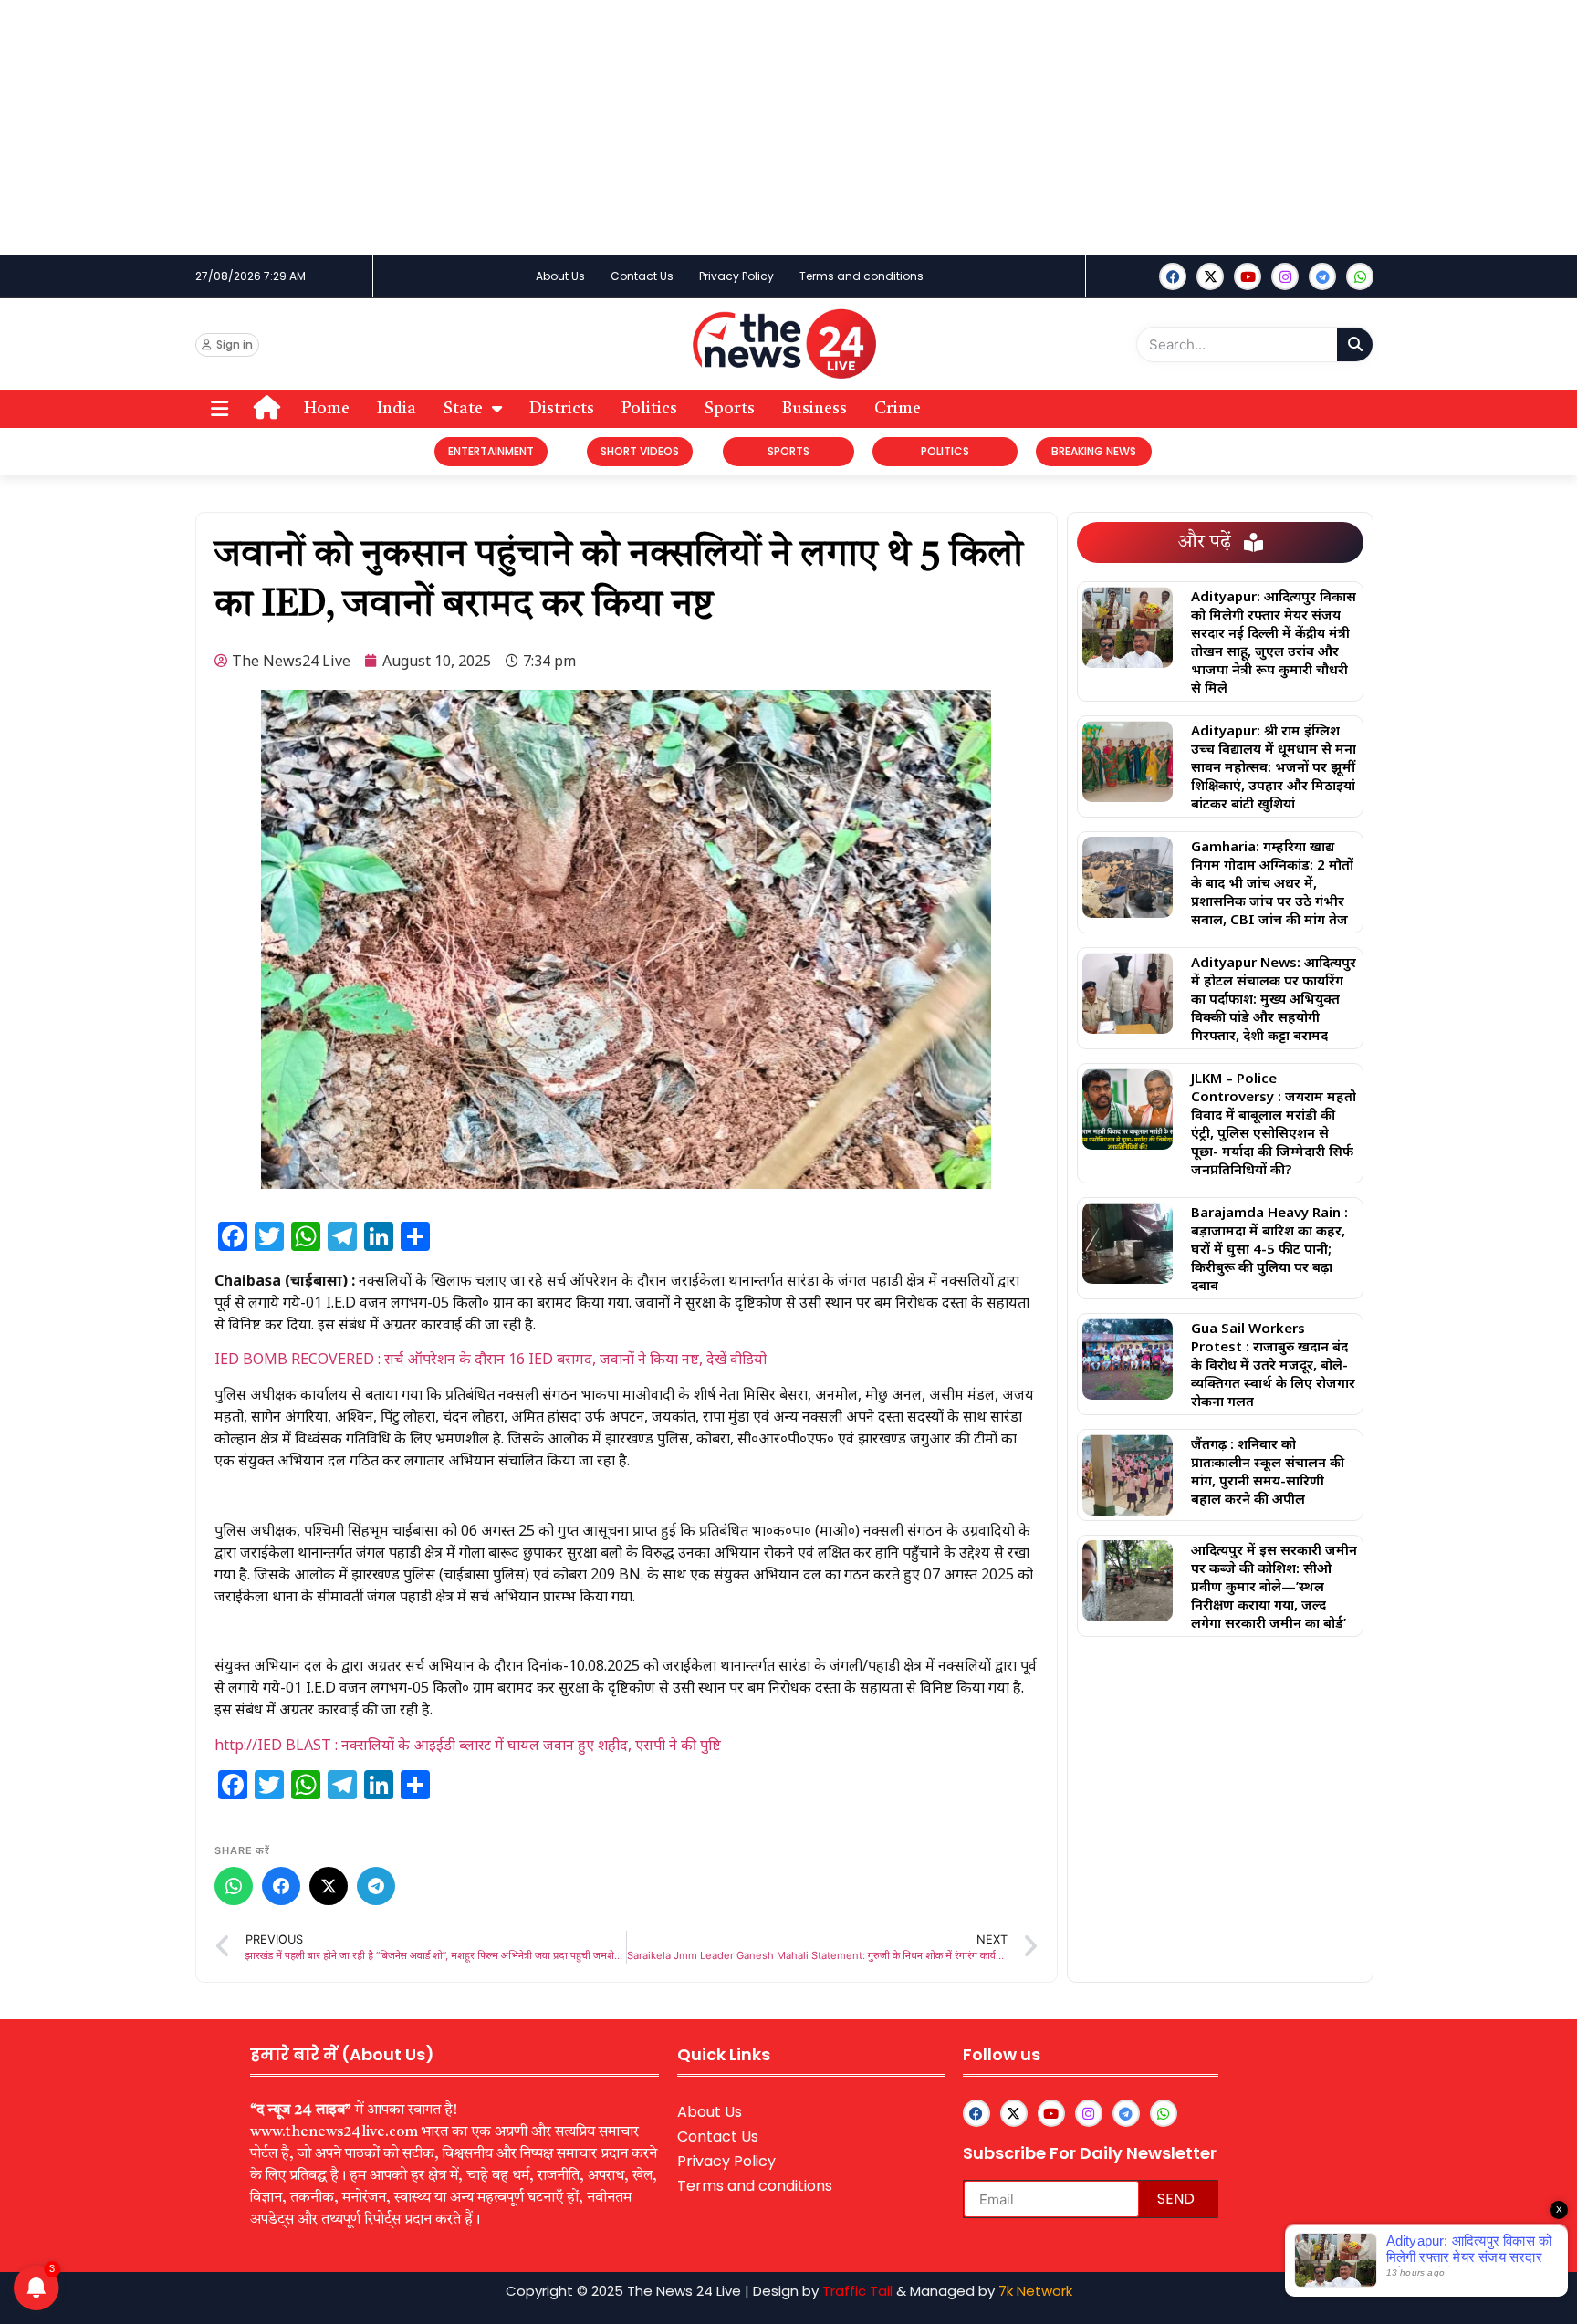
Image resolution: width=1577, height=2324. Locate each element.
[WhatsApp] (234, 1886)
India (397, 409)
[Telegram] (376, 1886)
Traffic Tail (857, 2291)
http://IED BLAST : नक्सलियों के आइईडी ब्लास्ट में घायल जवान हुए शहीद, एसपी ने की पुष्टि (468, 1745)
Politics (649, 409)
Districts (562, 409)
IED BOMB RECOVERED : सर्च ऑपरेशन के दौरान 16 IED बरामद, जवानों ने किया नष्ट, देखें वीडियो (491, 1359)
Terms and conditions (862, 276)
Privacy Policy (736, 276)
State (463, 409)
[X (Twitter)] (329, 1886)
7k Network (1035, 2291)
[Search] (1355, 344)
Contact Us (642, 276)
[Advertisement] (548, 128)
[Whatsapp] (1360, 276)
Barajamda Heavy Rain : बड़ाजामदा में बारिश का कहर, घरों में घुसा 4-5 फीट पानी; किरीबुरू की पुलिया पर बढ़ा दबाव (1269, 1248)
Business (815, 409)
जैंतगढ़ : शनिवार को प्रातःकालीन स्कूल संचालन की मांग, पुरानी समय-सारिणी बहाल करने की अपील (1268, 1471)
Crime (898, 409)
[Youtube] (1248, 276)
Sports (730, 409)
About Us (560, 276)
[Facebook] (1173, 276)
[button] (219, 409)
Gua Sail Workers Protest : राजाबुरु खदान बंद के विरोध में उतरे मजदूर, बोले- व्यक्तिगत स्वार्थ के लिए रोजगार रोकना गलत (1273, 1364)
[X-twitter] (1210, 276)
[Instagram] (1285, 276)
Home (327, 409)
